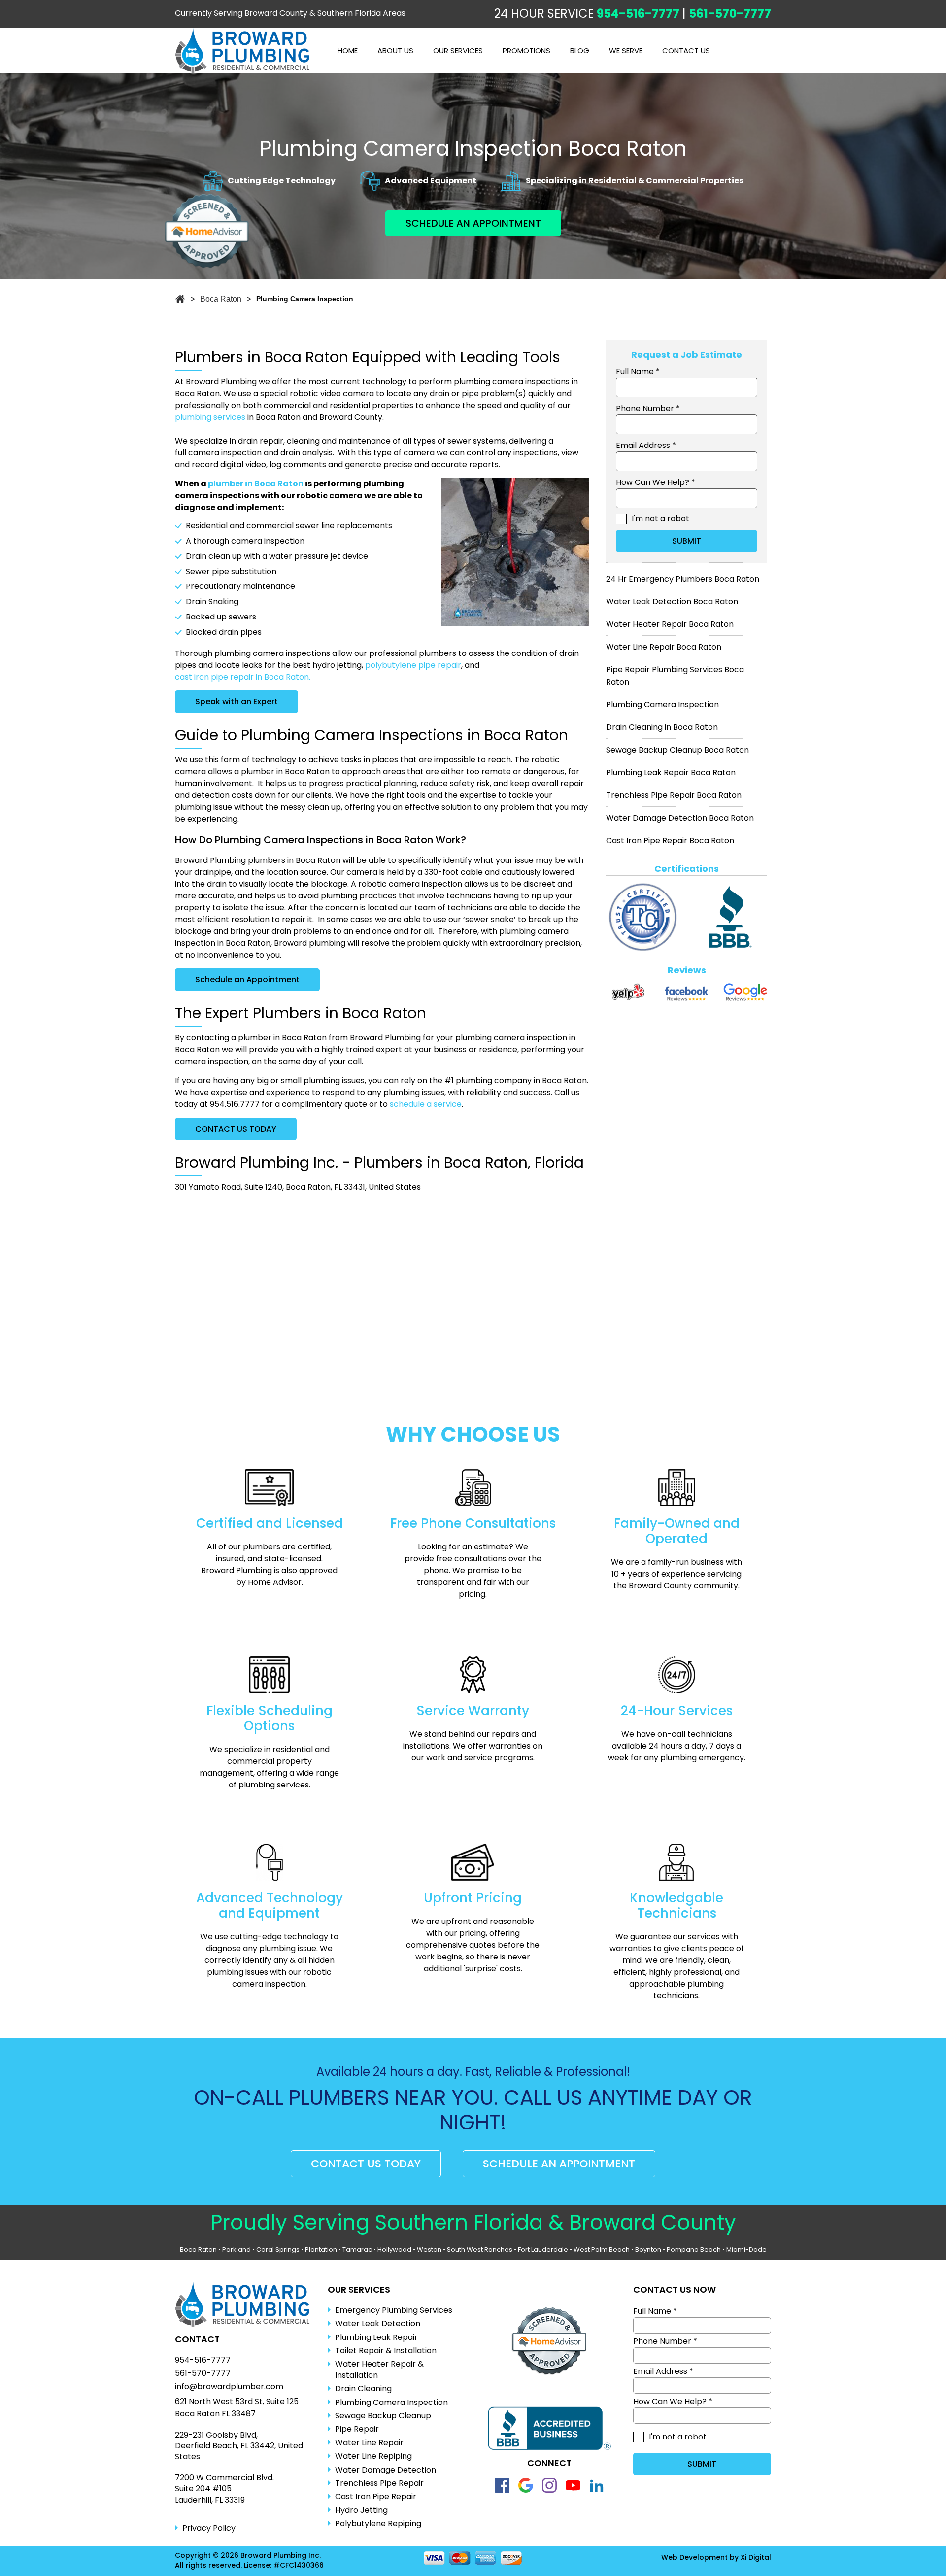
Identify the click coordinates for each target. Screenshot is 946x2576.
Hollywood (394, 2250)
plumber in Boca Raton (256, 484)
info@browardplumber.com (229, 2387)
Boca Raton (198, 2250)
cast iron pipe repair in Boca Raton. (243, 677)
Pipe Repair (357, 2429)
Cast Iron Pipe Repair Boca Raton (670, 841)
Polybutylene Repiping (378, 2524)
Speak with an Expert (236, 702)
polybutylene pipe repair (413, 665)
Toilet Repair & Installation (386, 2351)
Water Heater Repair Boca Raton (670, 624)
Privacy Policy (209, 2528)
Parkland (236, 2250)
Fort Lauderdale (543, 2250)
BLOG (580, 51)
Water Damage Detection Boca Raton (680, 818)
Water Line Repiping (373, 2456)
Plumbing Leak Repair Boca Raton (671, 773)
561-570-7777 (730, 14)
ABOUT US (395, 51)
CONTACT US (686, 51)
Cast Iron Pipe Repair (376, 2497)
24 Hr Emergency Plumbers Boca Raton (683, 579)
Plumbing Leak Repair (376, 2337)
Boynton (648, 2250)
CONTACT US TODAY (236, 1129)
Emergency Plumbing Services (394, 2310)
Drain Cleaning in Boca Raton (662, 727)
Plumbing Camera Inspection (662, 704)
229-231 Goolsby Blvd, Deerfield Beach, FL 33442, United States (239, 2446)
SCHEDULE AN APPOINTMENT (473, 223)
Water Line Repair (369, 2443)
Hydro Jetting (361, 2510)
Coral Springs (278, 2250)
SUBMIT (687, 541)
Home (348, 51)
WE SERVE (626, 51)
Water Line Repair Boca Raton (664, 647)
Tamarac (357, 2250)
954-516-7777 (638, 14)
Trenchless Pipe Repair (379, 2483)
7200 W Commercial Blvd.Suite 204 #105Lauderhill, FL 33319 (224, 2489)
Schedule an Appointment (247, 979)
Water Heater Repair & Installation (379, 2370)
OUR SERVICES (458, 51)
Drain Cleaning (363, 2389)
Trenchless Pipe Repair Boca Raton (674, 795)
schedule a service (426, 1104)
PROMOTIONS (526, 51)
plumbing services (210, 417)
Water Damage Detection (386, 2470)
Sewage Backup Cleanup (383, 2416)
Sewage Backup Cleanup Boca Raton (677, 750)
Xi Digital (756, 2558)
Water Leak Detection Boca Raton (672, 601)
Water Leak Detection (378, 2324)
